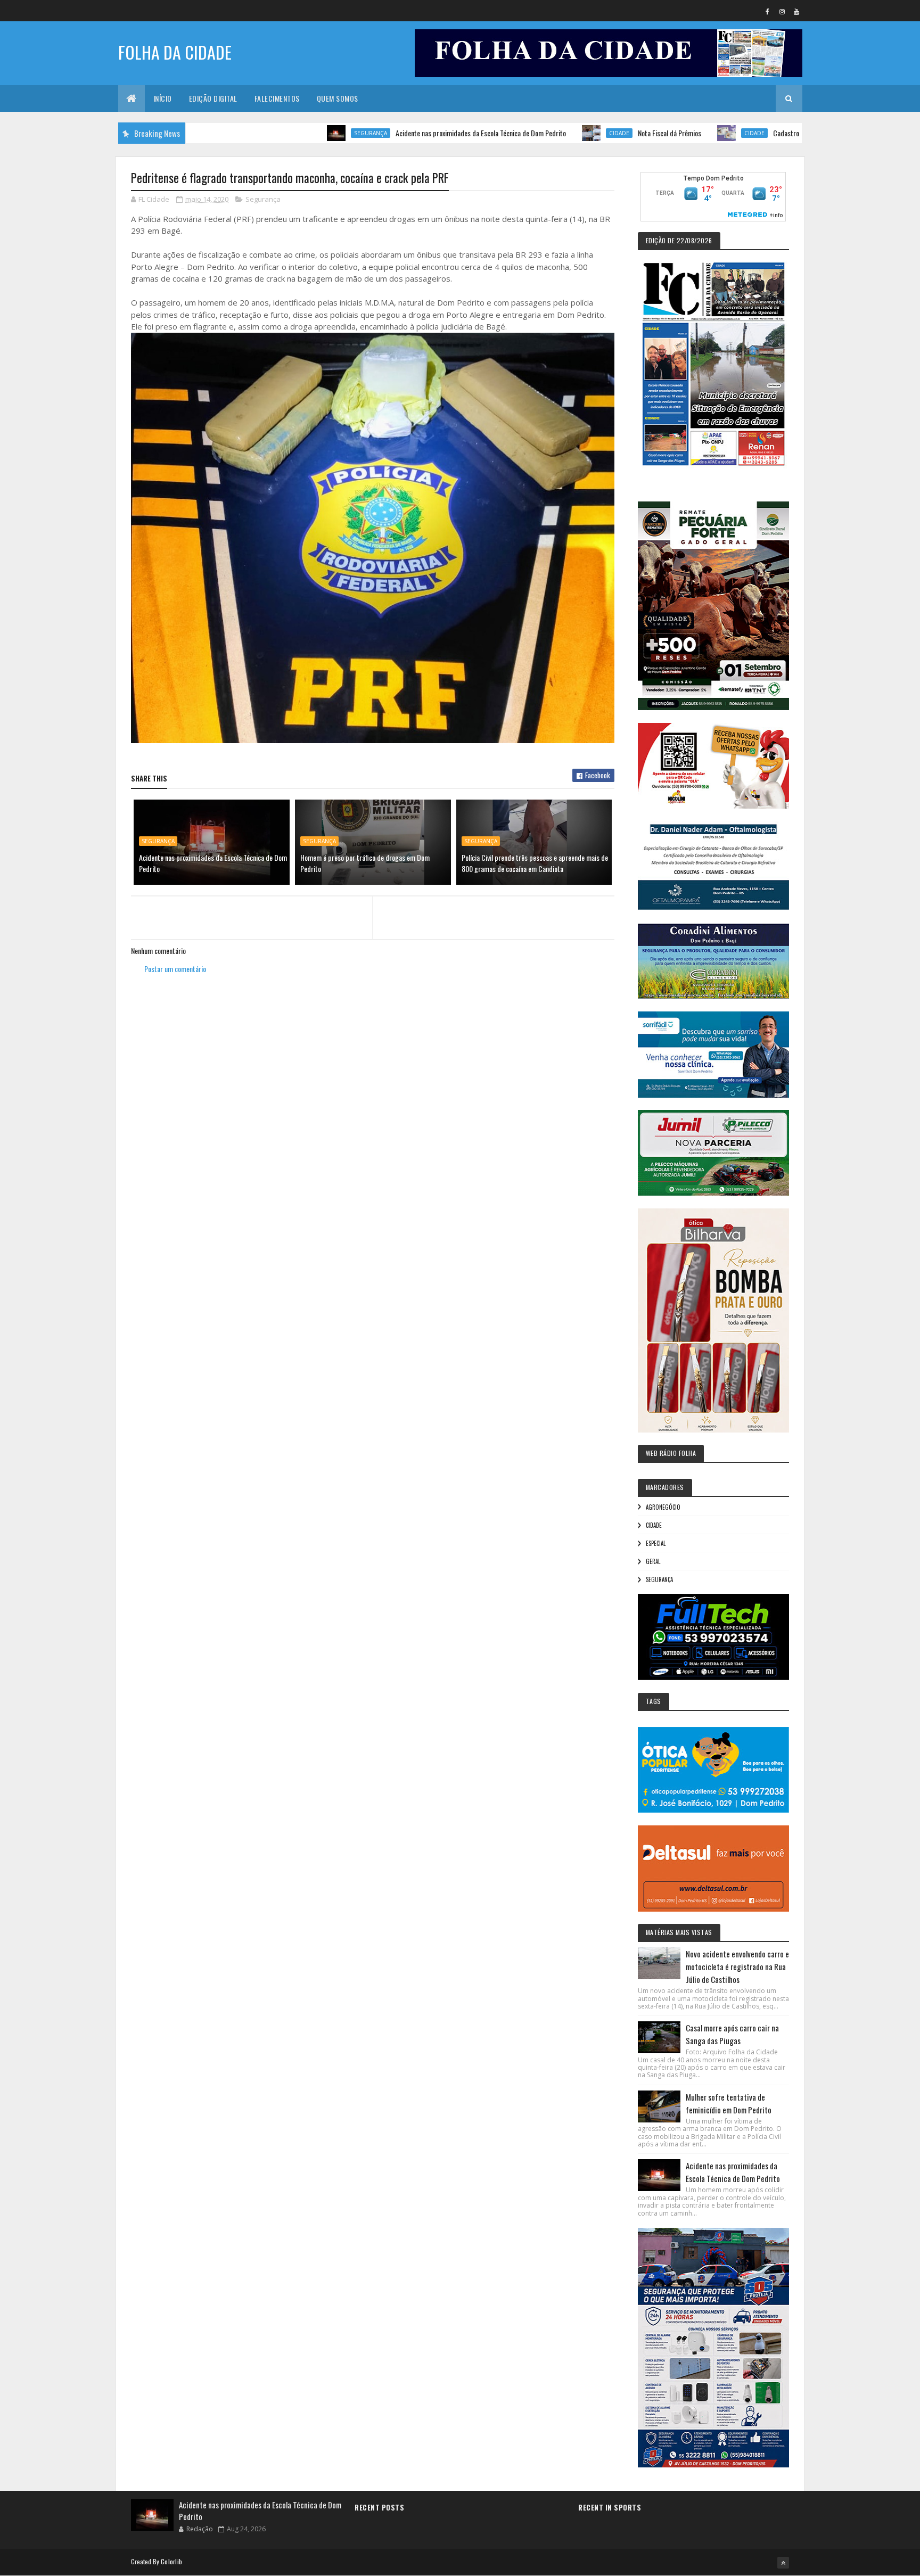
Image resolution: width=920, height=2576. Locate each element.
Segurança (286, 133)
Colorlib (171, 2561)
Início (163, 98)
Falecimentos (277, 98)
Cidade (535, 133)
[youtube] (796, 11)
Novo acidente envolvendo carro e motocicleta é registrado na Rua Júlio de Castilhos (737, 1966)
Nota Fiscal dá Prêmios (585, 133)
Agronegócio (663, 1507)
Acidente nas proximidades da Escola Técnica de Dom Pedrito (397, 133)
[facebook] (768, 11)
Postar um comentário (175, 969)
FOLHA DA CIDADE (175, 52)
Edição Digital (213, 98)
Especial (656, 1543)
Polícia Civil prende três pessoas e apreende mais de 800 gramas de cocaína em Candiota (535, 863)
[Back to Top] (783, 2563)
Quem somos (338, 98)
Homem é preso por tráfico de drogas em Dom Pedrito (365, 863)
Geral (653, 1561)
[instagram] (782, 11)
